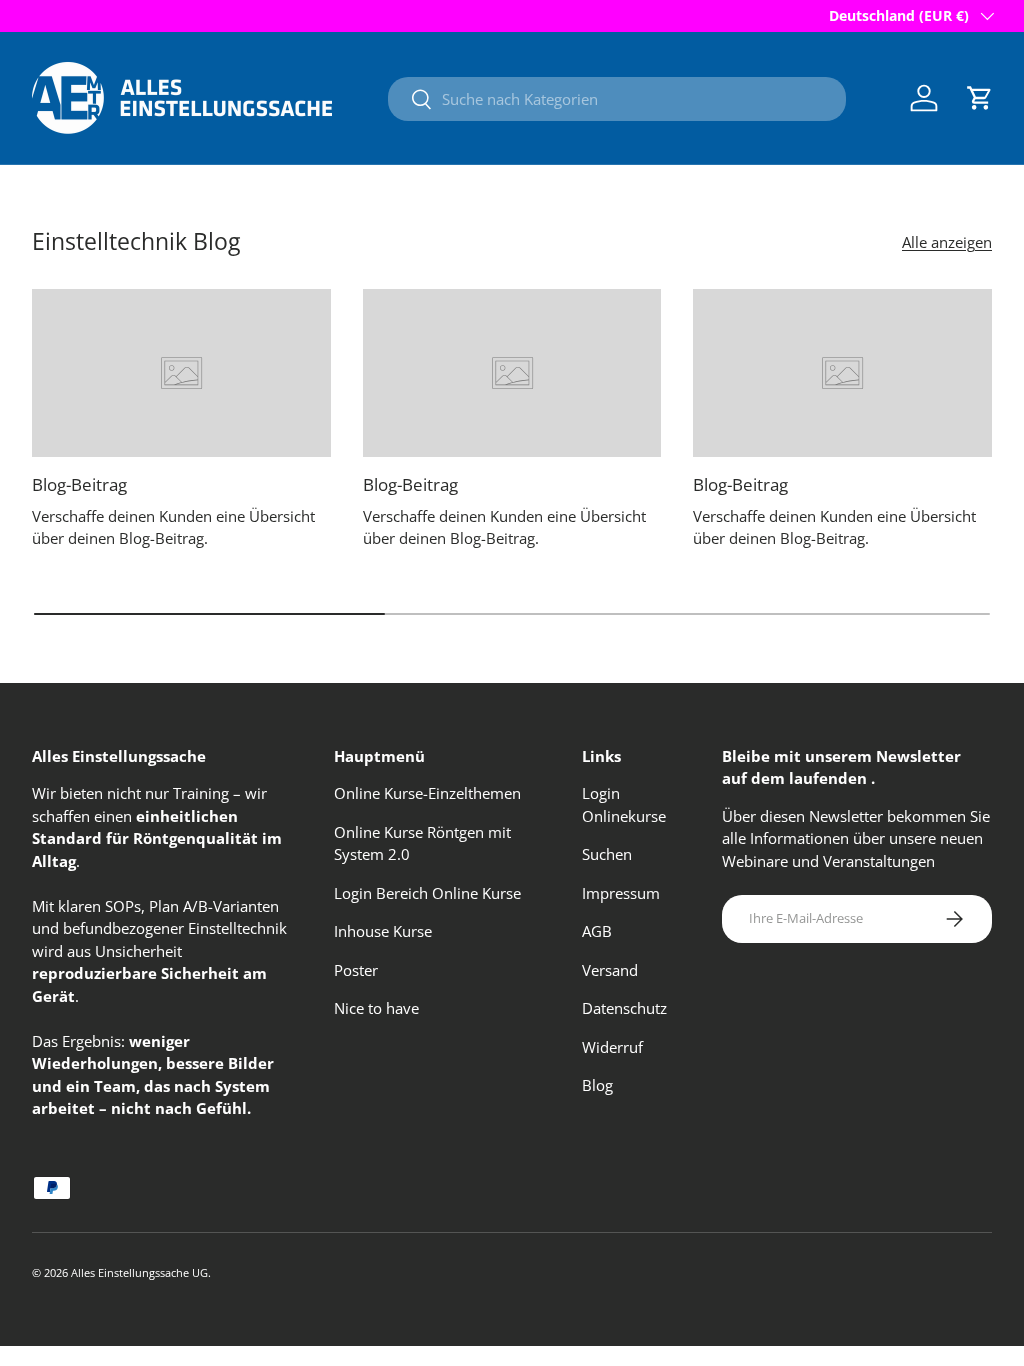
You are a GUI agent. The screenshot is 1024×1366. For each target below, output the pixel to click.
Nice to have (376, 1008)
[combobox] (617, 99)
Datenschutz (624, 1008)
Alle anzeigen (947, 242)
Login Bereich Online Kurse (427, 893)
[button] (980, 98)
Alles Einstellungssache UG (139, 1272)
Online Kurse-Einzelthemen (427, 793)
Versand (610, 970)
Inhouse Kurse (383, 931)
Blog (597, 1085)
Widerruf (612, 1047)
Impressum (621, 893)
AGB (597, 931)
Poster (356, 970)
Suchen (607, 854)
